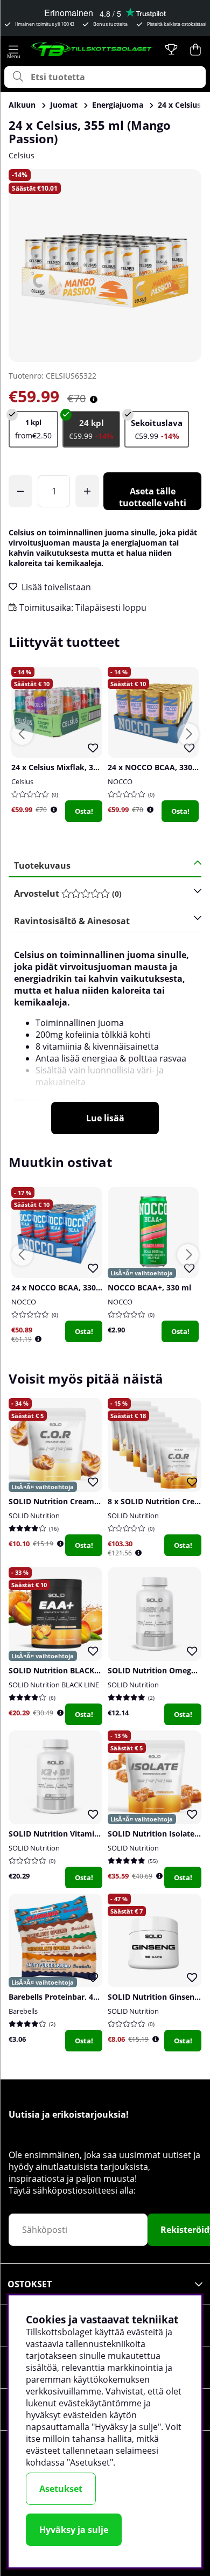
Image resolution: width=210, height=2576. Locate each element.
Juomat (64, 105)
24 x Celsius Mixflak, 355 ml (62, 767)
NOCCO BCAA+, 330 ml (149, 1287)
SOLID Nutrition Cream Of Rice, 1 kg (75, 1501)
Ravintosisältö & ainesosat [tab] (72, 921)
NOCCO (120, 781)
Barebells (23, 2011)
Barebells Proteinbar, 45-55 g (62, 1997)
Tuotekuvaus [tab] (42, 865)
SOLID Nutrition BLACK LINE (54, 1685)
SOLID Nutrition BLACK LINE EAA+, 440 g (84, 1670)
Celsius (22, 155)
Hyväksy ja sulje (74, 2530)
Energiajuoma (118, 105)
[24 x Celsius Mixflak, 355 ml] (157, 429)
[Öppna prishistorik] (54, 810)
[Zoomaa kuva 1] (105, 266)
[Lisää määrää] (87, 491)
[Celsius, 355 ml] (33, 429)
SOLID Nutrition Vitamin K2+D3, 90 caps (82, 1834)
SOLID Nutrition (34, 1516)
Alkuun (22, 105)
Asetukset (61, 2489)
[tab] (101, 894)
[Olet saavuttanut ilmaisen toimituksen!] (20, 491)
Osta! (84, 811)
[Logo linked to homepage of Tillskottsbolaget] (92, 50)
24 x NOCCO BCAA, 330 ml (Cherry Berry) (87, 1287)
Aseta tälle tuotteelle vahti (153, 497)
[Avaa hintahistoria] (94, 399)
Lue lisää (105, 1118)
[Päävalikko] (13, 50)
